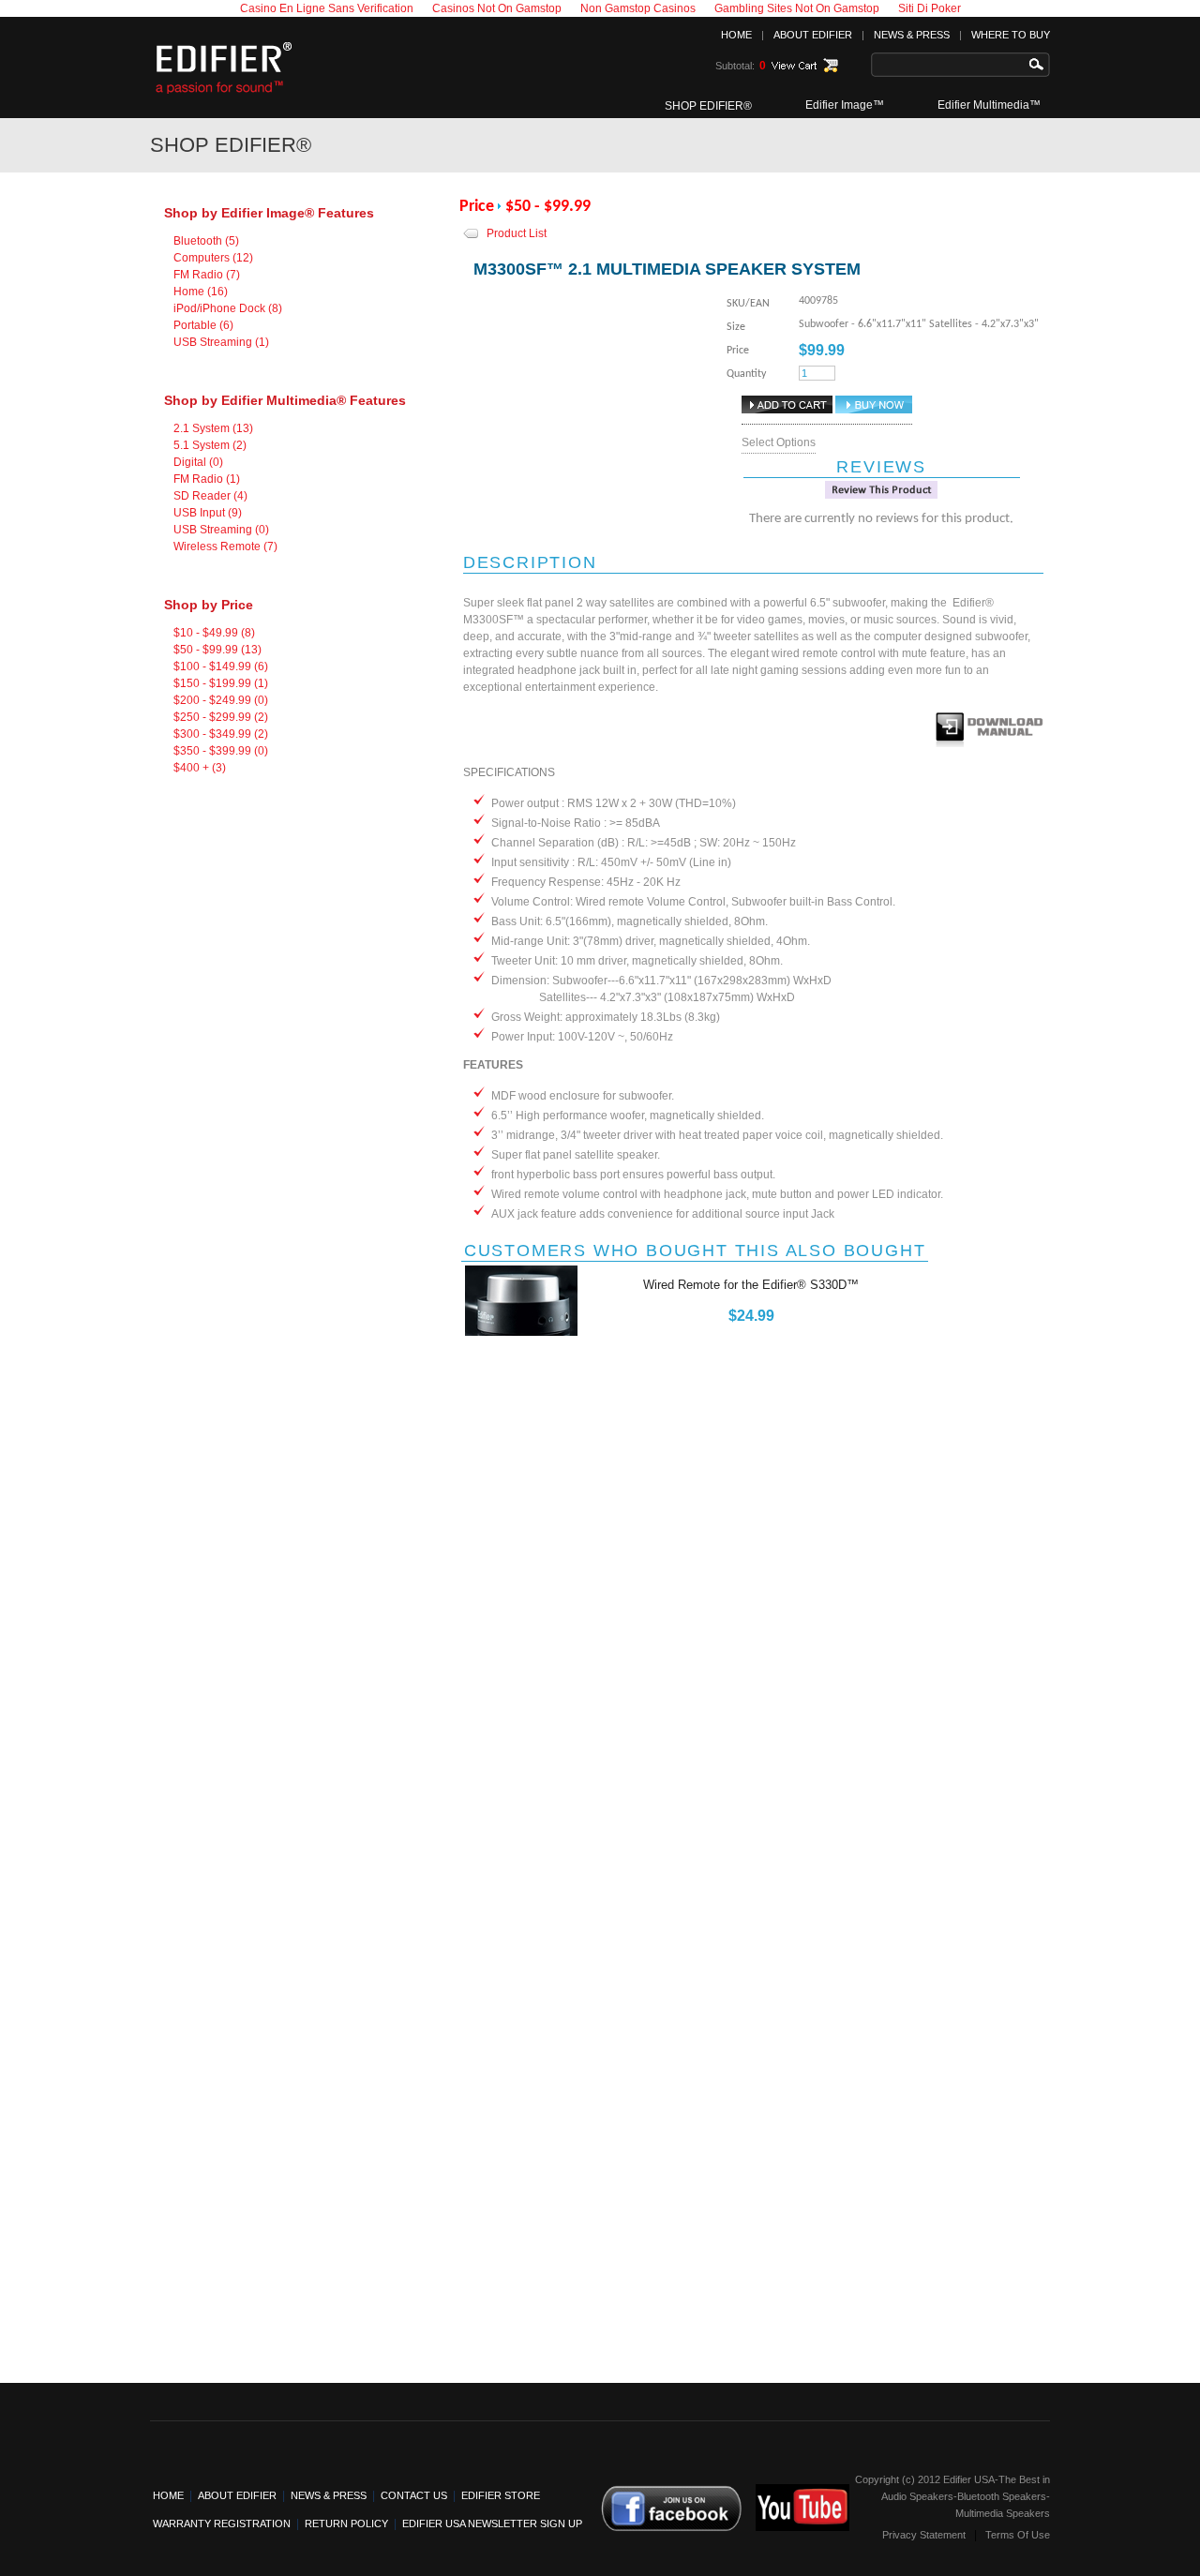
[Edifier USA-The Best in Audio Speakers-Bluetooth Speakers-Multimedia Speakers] (225, 97)
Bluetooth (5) (206, 241)
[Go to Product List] (472, 239)
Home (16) (201, 292)
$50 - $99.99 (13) (217, 650)
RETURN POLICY (346, 2524)
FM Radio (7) (207, 275)
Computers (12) (213, 258)
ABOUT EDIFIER (813, 35)
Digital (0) (198, 462)
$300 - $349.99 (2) (221, 734)
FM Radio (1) (207, 479)
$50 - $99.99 (548, 207)
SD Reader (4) (210, 496)
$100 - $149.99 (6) (221, 666)
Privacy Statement (924, 2535)
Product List (517, 233)
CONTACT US (414, 2495)
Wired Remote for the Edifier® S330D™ (751, 1285)
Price (477, 207)
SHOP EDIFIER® (708, 106)
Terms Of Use (1018, 2535)
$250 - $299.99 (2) (221, 717)
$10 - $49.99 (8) (214, 633)
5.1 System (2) (210, 445)
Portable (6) (203, 325)
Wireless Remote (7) (225, 547)
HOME (736, 35)
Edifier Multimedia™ (989, 105)
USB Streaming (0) (221, 530)
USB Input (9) (208, 513)
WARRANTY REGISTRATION (222, 2524)
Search (1041, 65)
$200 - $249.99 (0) (221, 700)
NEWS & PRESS (912, 35)
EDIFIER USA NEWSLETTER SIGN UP (492, 2524)
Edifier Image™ (845, 105)
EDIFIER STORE (501, 2495)
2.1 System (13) (213, 428)
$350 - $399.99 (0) (221, 751)
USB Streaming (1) (221, 342)
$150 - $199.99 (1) (221, 683)
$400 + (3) (200, 768)
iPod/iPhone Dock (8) (228, 308)
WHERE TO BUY (1011, 35)
